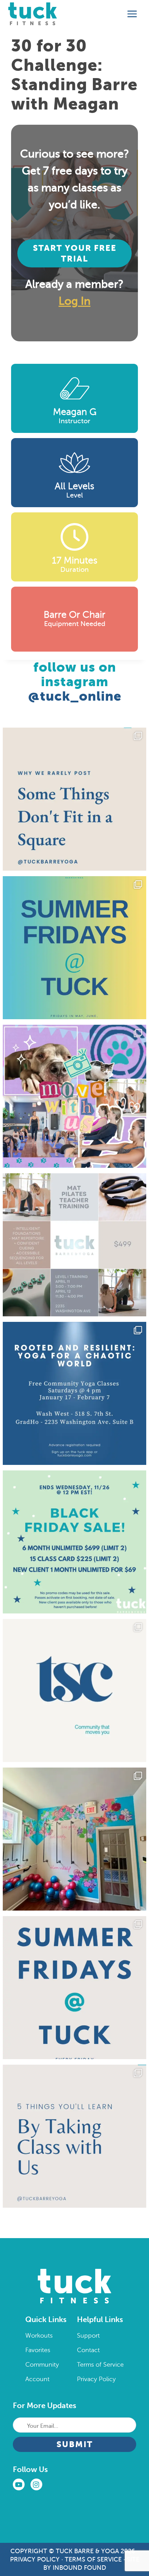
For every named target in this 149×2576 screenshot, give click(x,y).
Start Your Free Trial (75, 253)
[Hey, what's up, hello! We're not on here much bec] (74, 799)
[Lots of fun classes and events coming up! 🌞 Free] (74, 1096)
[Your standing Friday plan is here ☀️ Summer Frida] (74, 948)
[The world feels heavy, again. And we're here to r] (74, 1393)
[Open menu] (132, 14)
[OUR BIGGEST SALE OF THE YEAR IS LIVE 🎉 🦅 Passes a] (74, 1542)
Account (37, 2379)
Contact (88, 2350)
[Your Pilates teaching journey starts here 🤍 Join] (74, 1245)
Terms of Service (100, 2365)
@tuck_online (75, 696)
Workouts (39, 2336)
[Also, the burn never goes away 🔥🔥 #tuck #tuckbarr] (74, 2136)
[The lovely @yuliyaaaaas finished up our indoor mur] (74, 1839)
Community (42, 2365)
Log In (74, 301)
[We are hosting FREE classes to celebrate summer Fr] (74, 1988)
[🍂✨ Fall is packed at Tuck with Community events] (74, 1690)
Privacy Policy (96, 2379)
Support (88, 2336)
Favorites (38, 2350)
